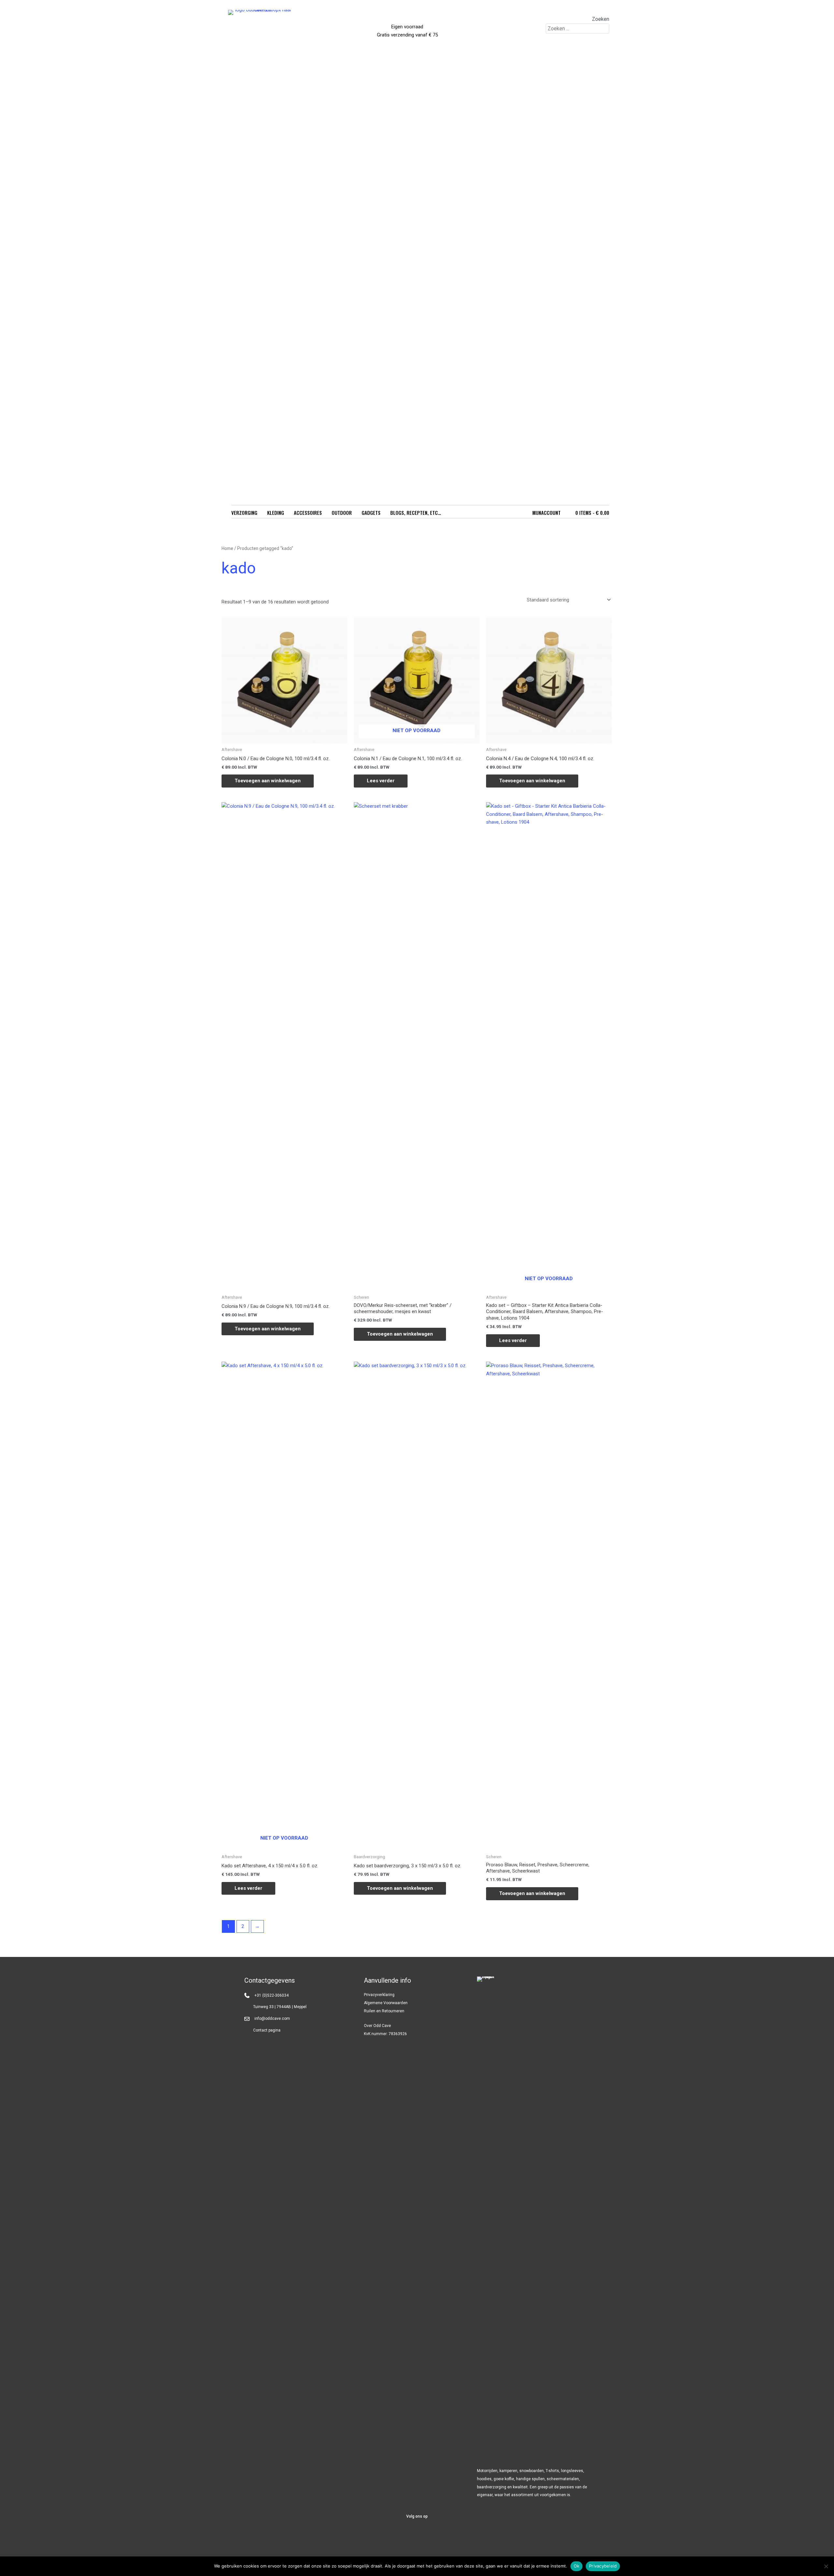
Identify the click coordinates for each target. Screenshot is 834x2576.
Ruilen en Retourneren (384, 2011)
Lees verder (381, 781)
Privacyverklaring (379, 1995)
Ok (577, 2566)
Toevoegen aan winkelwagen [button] (268, 781)
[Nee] (826, 2566)
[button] (401, 2536)
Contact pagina (267, 2030)
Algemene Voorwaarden (386, 2003)
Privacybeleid (603, 2566)
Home (227, 548)
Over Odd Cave (377, 2026)
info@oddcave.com (272, 2019)
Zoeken (601, 19)
